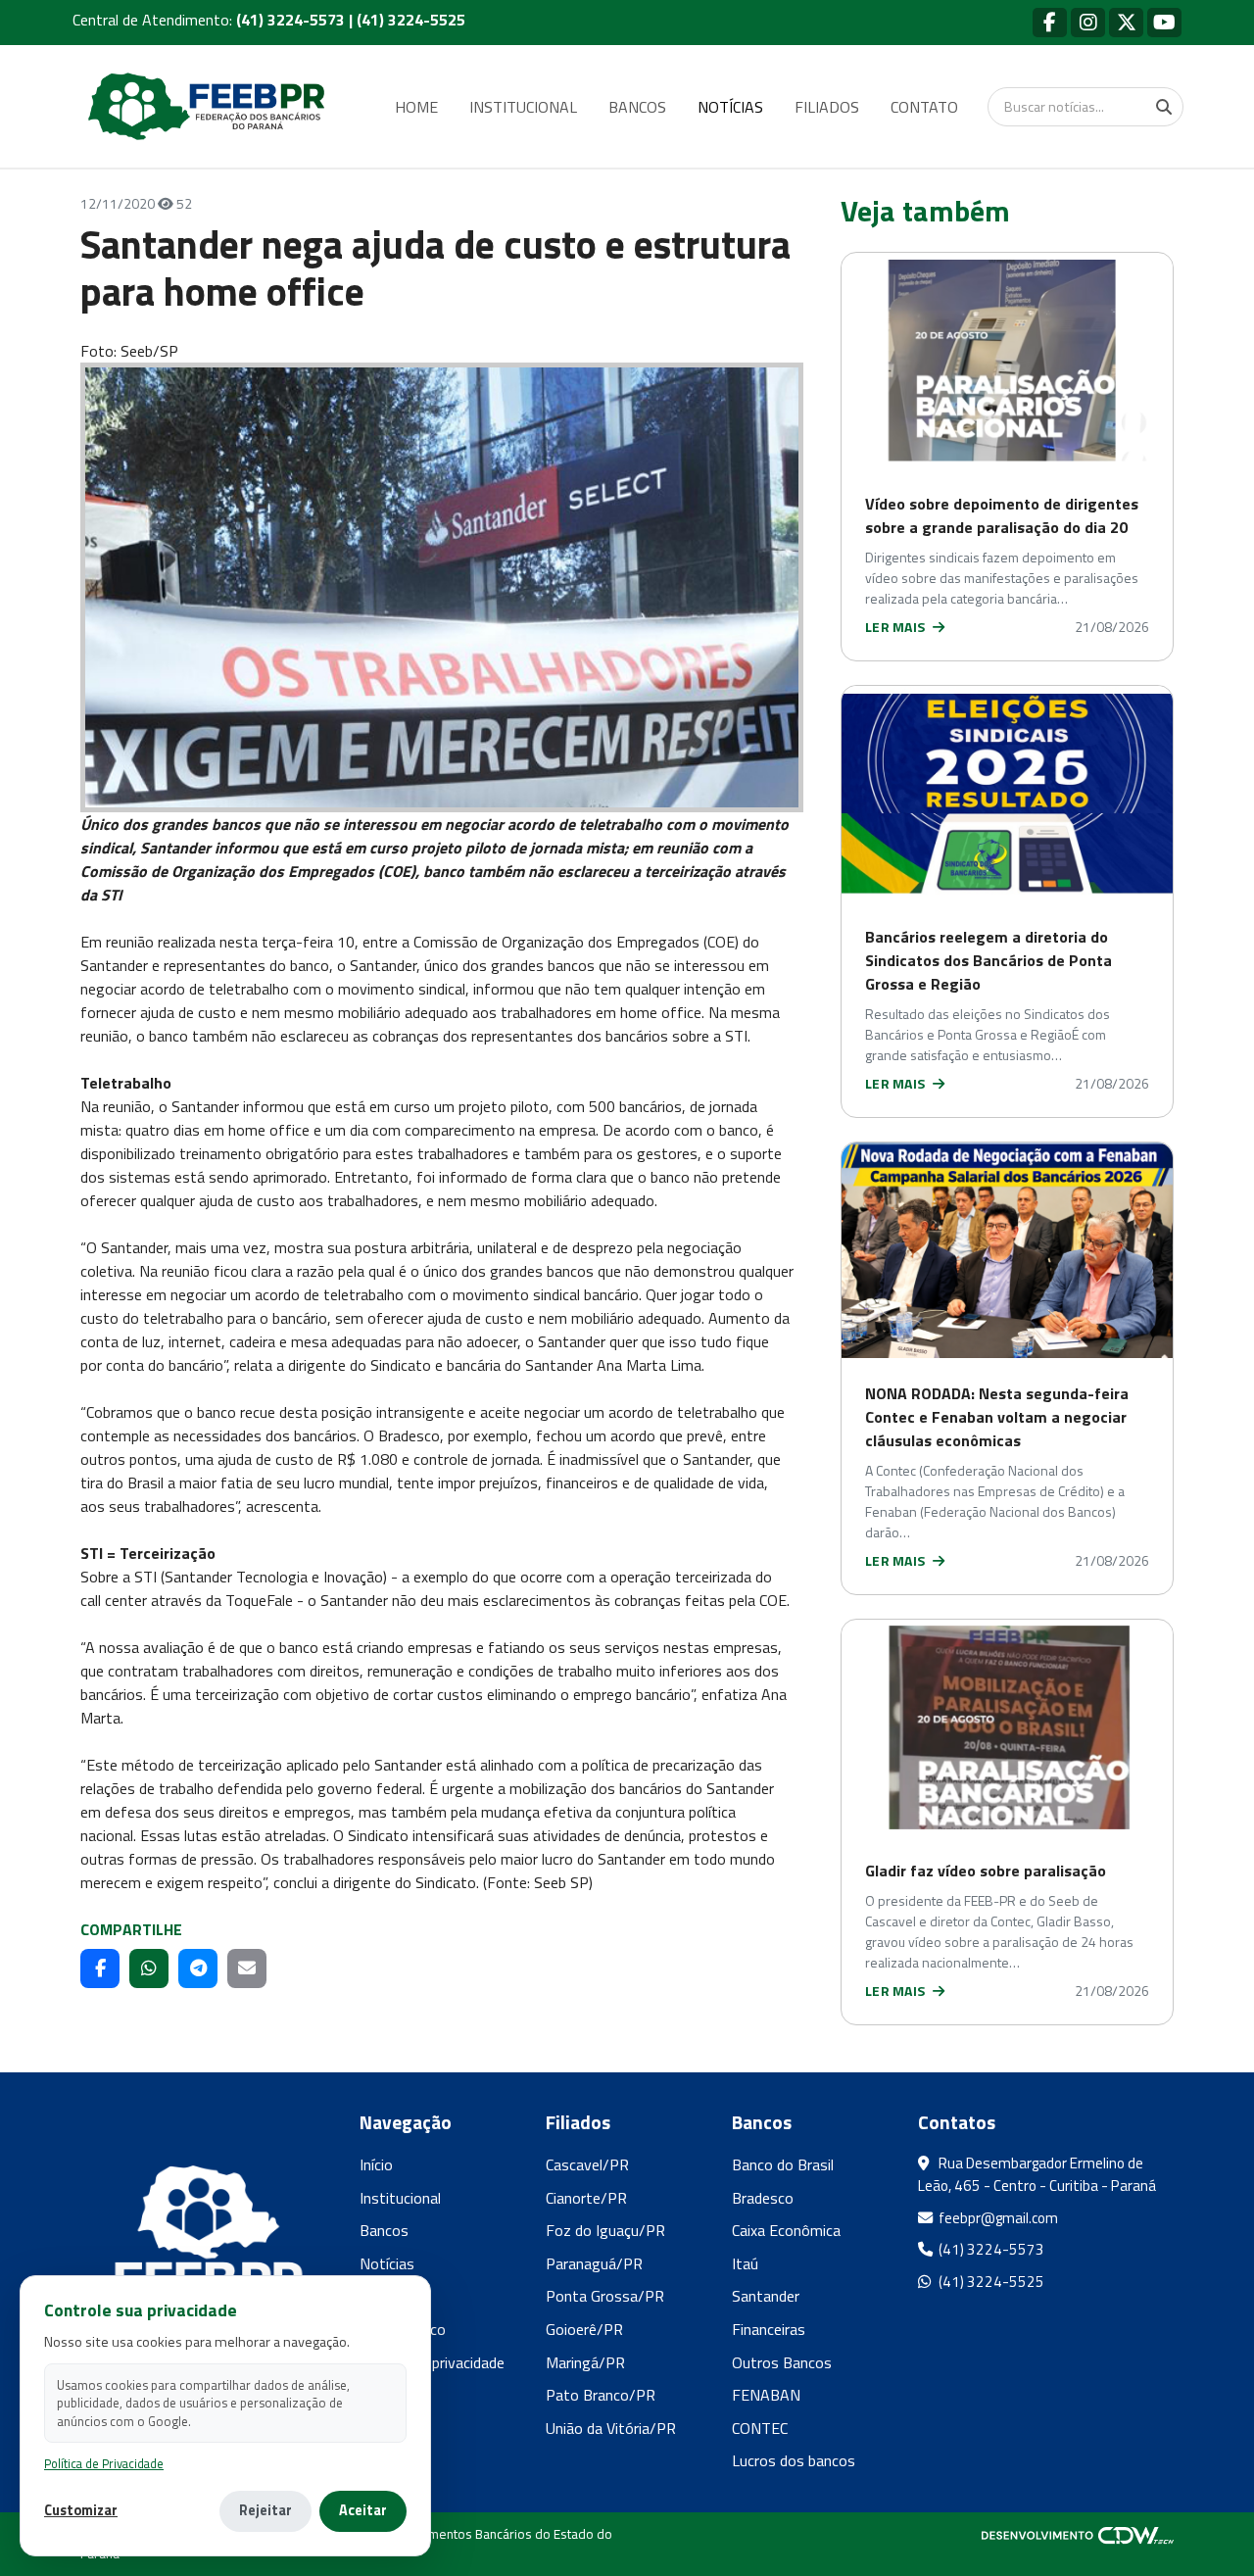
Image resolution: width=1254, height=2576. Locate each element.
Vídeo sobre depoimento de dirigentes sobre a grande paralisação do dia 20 (1002, 515)
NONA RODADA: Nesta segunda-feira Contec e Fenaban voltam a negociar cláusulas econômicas (997, 1417)
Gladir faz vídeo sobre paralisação (986, 1871)
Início (376, 2164)
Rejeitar (265, 2510)
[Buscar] (1164, 107)
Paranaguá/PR (594, 2263)
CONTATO (924, 107)
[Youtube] (1164, 22)
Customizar (81, 2511)
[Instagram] (1088, 22)
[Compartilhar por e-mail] (247, 1968)
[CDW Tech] (1078, 2534)
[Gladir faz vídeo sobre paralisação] (1007, 1727)
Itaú (745, 2263)
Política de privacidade (432, 2362)
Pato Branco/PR (601, 2395)
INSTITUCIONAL (523, 107)
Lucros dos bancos (794, 2460)
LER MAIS (897, 627)
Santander (766, 2296)
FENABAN (766, 2395)
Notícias (387, 2263)
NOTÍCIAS (730, 107)
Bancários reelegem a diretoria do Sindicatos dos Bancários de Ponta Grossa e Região (989, 960)
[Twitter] (1126, 22)
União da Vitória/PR (611, 2428)
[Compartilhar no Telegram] (198, 1968)
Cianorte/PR (586, 2198)
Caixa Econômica (786, 2230)
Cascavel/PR (587, 2164)
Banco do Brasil (783, 2164)
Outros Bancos (782, 2362)
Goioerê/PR (584, 2329)
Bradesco (763, 2198)
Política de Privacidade (104, 2464)
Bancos (384, 2230)
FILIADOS (827, 107)
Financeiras (769, 2329)
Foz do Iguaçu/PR (605, 2230)
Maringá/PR (585, 2362)
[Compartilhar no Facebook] (100, 1968)
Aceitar (363, 2510)
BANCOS (637, 107)
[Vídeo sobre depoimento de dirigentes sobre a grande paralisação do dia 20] (1007, 361)
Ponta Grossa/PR (605, 2296)
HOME (416, 107)
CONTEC (760, 2428)
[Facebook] (1050, 22)
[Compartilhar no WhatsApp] (149, 1968)
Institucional (400, 2198)
